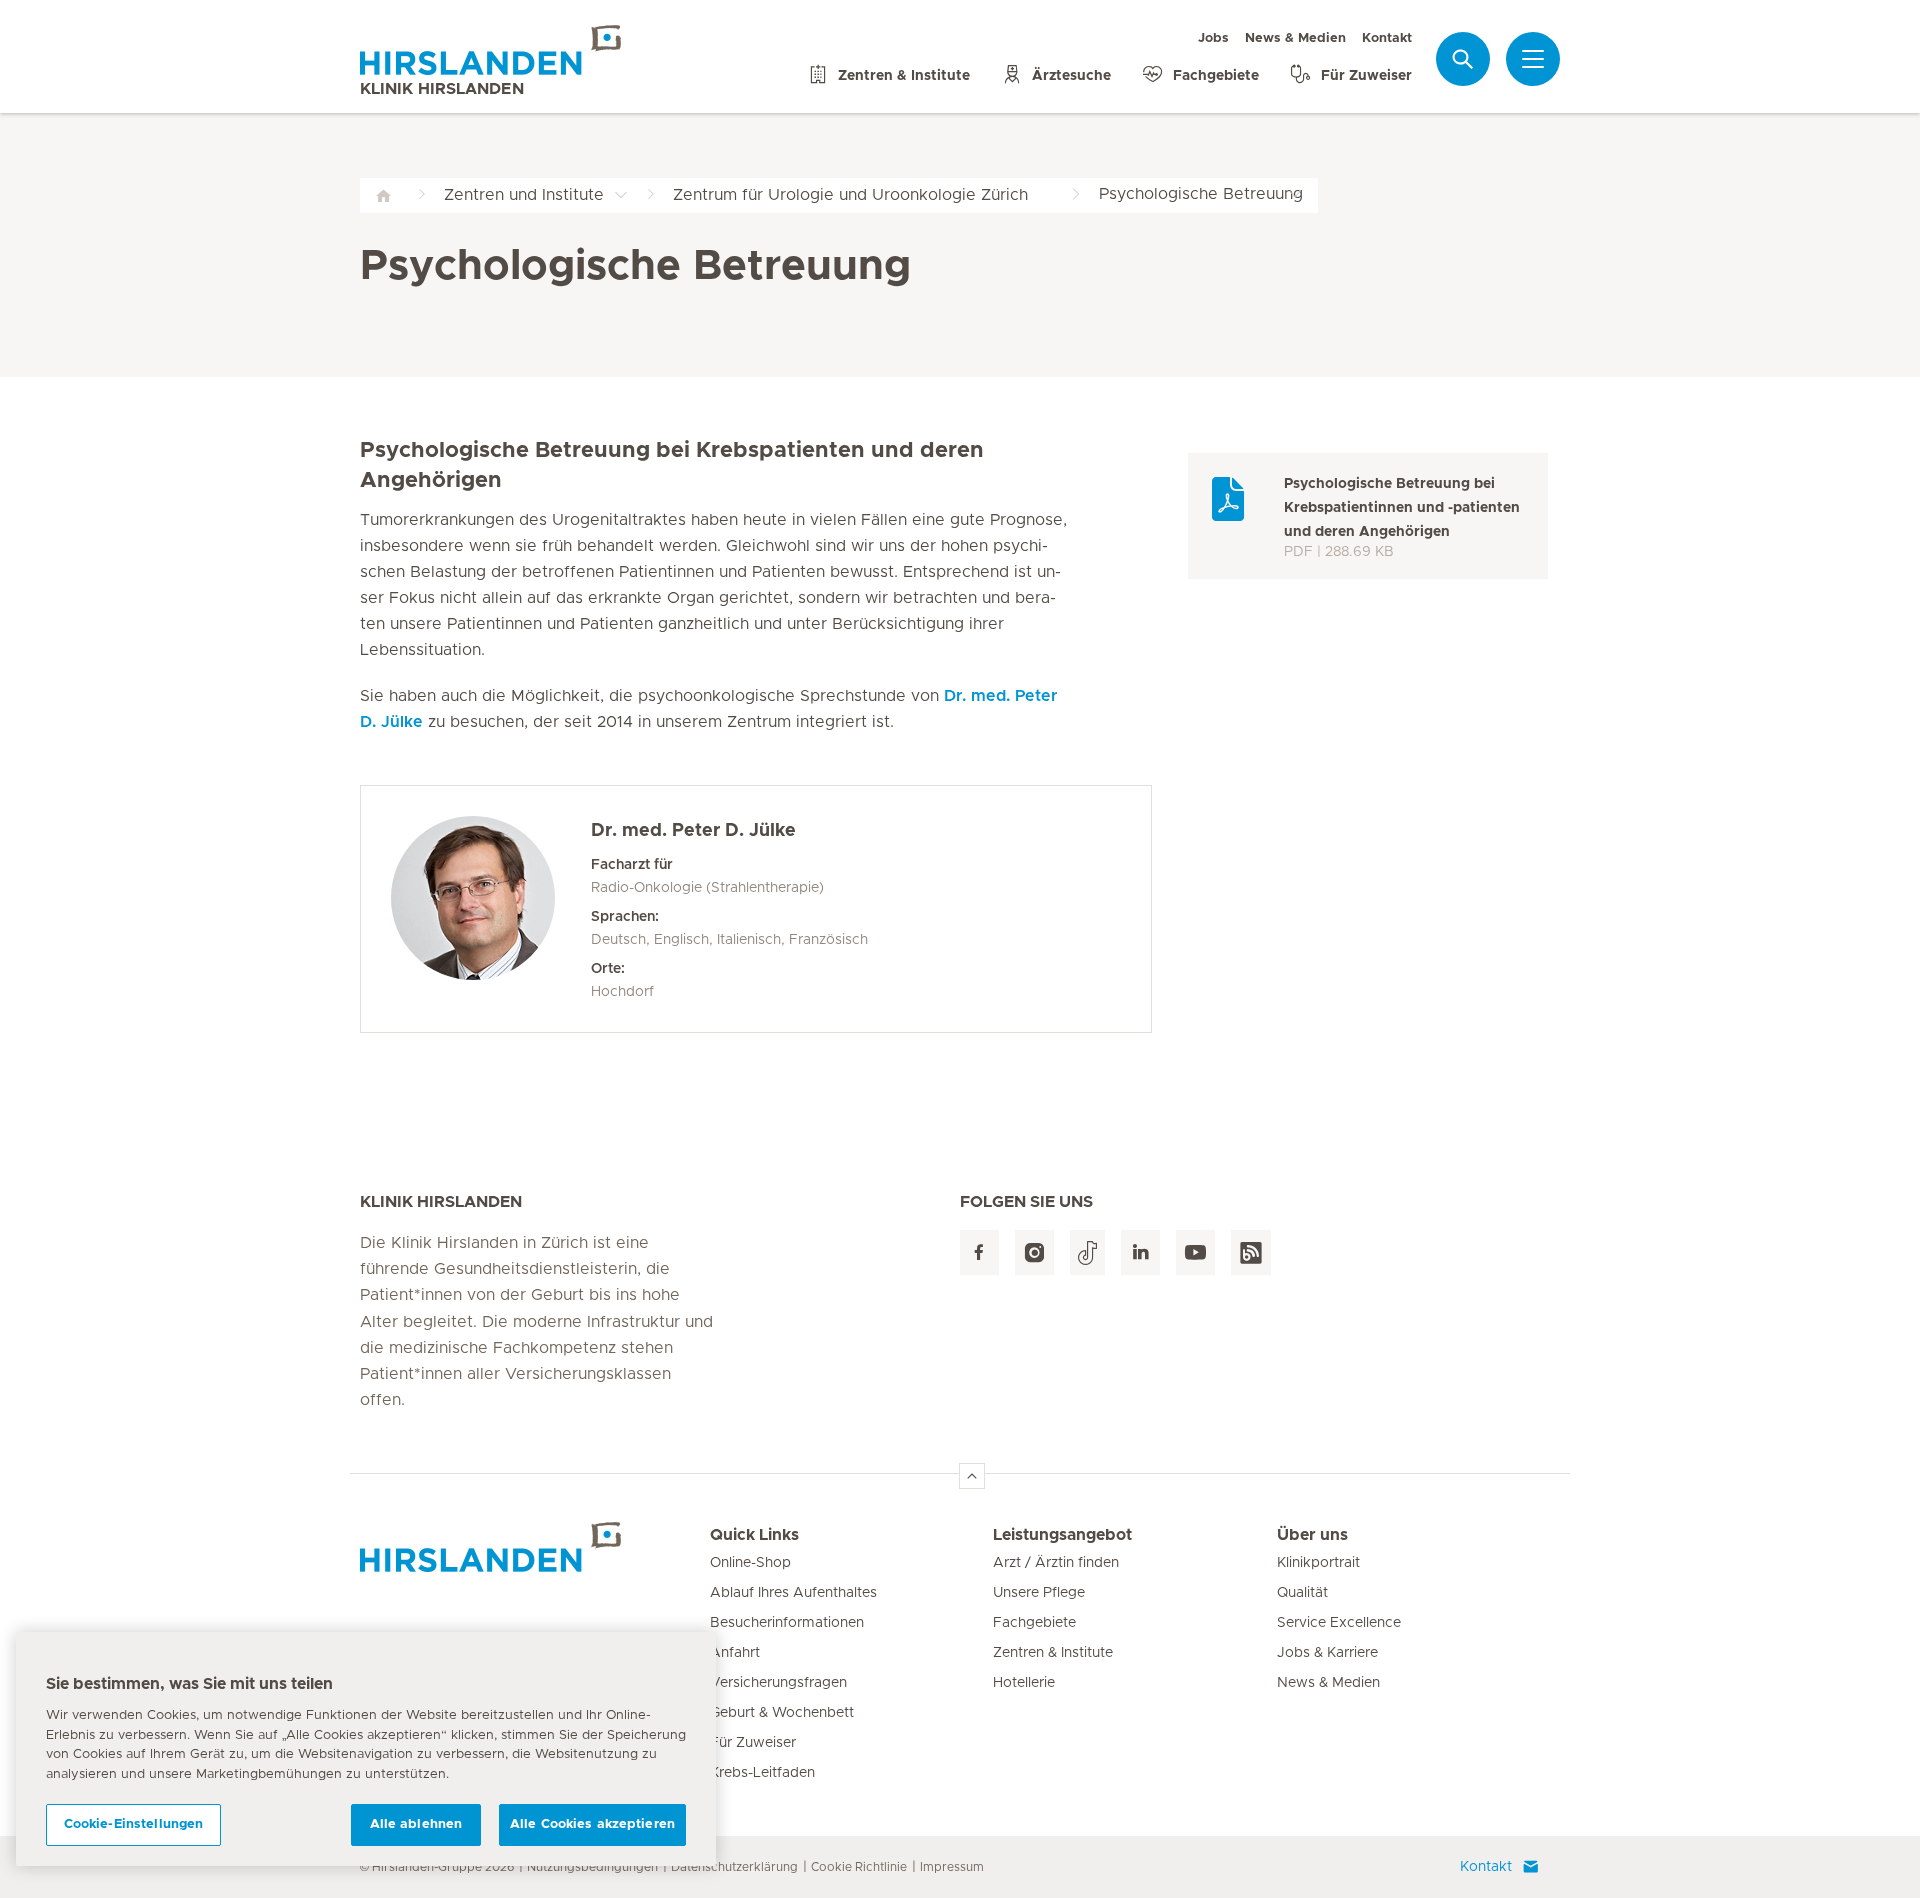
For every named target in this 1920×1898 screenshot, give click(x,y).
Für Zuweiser (753, 1743)
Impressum (952, 1867)
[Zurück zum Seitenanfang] (972, 1476)
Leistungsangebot (1062, 1535)
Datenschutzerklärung (734, 1867)
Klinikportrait (1318, 1563)
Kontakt (1387, 38)
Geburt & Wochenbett (782, 1713)
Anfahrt (735, 1653)
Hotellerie (1024, 1683)
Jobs (1213, 38)
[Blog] (1251, 1252)
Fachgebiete (1034, 1623)
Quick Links (754, 1535)
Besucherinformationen (787, 1623)
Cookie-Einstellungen (134, 1824)
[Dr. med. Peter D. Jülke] (491, 909)
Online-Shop (750, 1563)
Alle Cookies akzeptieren (592, 1824)
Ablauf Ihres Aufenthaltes (793, 1593)
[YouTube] (1195, 1252)
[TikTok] (1087, 1252)
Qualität (1302, 1593)
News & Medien (1295, 38)
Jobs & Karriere (1327, 1653)
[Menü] (1533, 59)
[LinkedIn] (1140, 1252)
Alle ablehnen (416, 1824)
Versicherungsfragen (778, 1683)
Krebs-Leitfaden (762, 1773)
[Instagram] (1034, 1252)
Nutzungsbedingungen (592, 1867)
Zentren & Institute (1053, 1653)
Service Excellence (1339, 1623)
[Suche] (1463, 58)
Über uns (1312, 1535)
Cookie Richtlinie (859, 1867)
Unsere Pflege (1039, 1593)
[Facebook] (979, 1252)
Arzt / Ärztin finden (1056, 1563)
